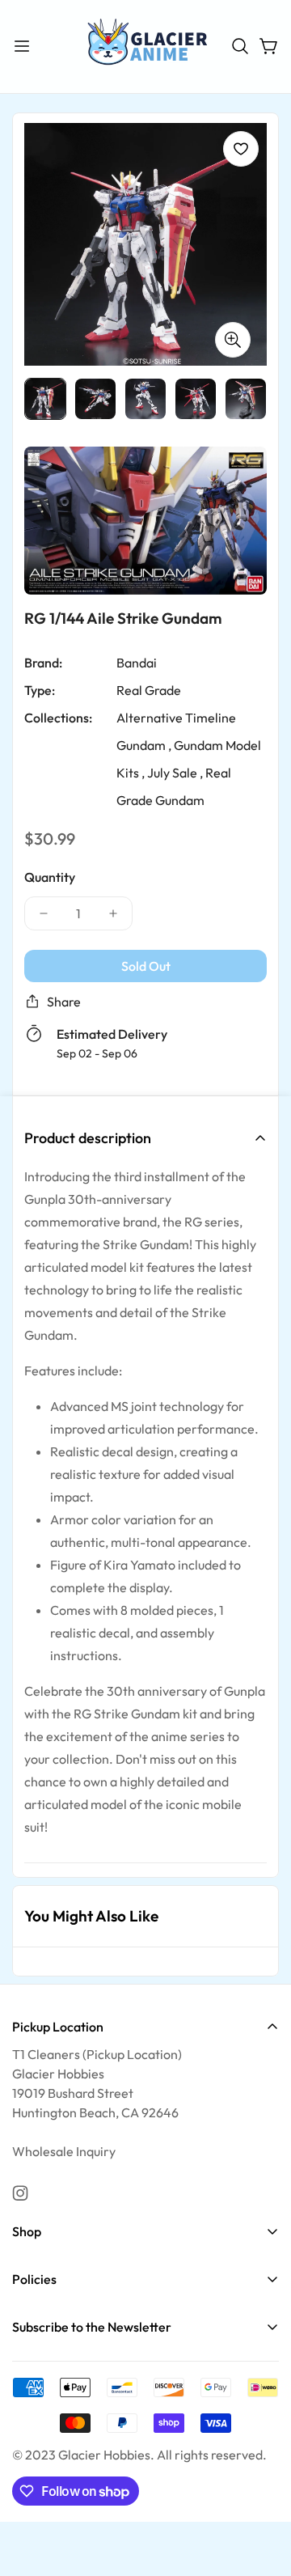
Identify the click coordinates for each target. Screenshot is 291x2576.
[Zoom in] (233, 339)
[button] (240, 46)
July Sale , (175, 773)
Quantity (50, 877)
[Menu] (22, 46)
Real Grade (149, 690)
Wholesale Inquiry (64, 2151)
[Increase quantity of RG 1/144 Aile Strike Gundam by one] (113, 913)
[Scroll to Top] (262, 2490)
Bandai (137, 663)
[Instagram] (20, 2193)
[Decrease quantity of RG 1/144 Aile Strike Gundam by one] (44, 913)
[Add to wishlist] (241, 149)
